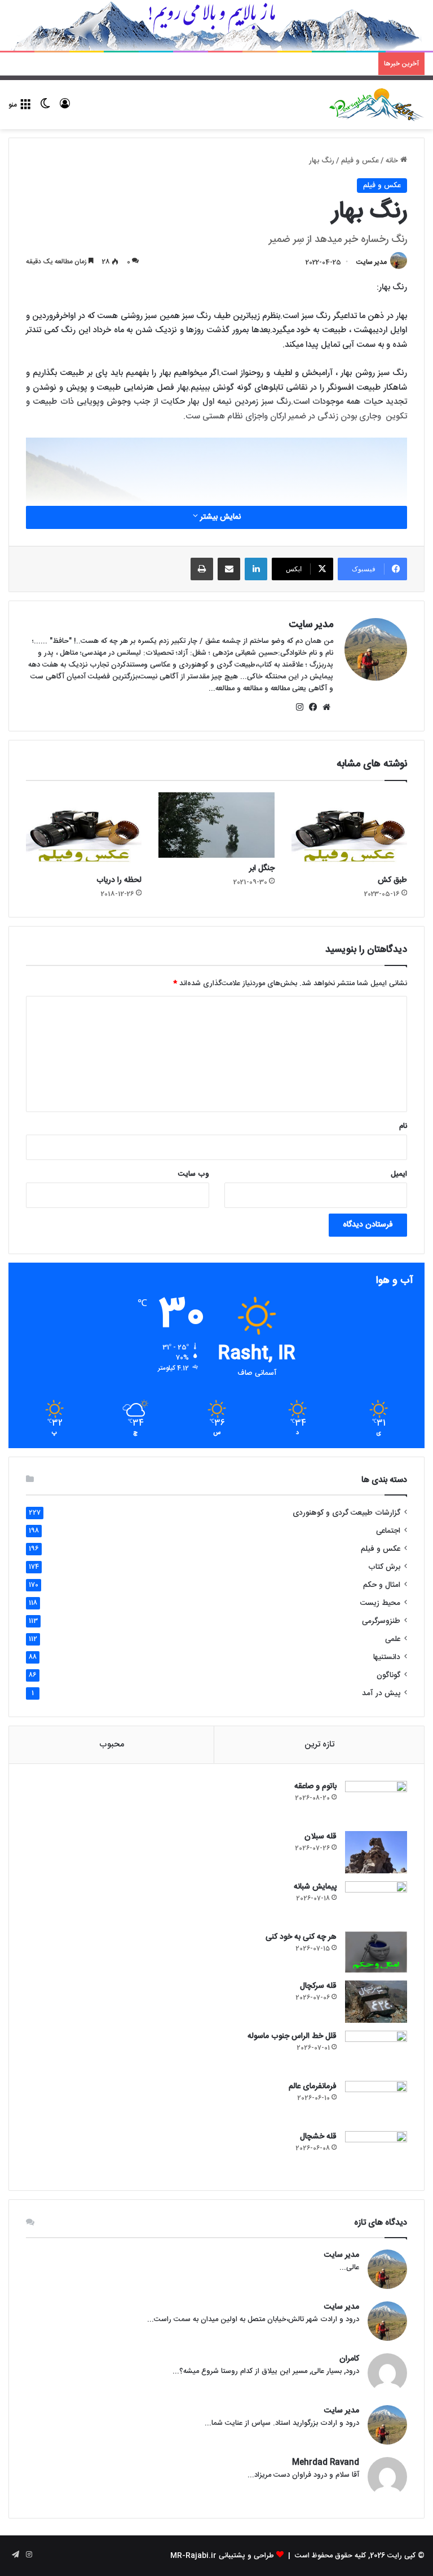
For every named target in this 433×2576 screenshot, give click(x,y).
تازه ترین (319, 1744)
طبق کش (392, 880)
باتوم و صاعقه (315, 1787)
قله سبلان (321, 1837)
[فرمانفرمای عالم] (376, 2102)
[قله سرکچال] (376, 2002)
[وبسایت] (326, 707)
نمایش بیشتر (219, 517)
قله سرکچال (318, 1986)
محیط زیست (380, 1603)
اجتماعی (388, 1531)
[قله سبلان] (376, 1852)
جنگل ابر (262, 868)
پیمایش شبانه (315, 1887)
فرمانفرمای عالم (313, 2087)
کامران (349, 2359)
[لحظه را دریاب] (84, 831)
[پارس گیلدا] (377, 105)
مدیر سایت (372, 262)
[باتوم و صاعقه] (376, 1802)
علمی (393, 1639)
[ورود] (65, 109)
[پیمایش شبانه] (376, 1902)
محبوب (112, 1744)
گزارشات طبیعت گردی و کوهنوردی (346, 1513)
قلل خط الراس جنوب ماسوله (292, 2036)
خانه (393, 161)
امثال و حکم (382, 1585)
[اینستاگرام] (299, 707)
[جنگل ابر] (216, 825)
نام (403, 1126)
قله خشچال (318, 2137)
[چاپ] (202, 569)
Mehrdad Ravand (326, 2463)
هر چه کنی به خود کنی (301, 1937)
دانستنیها (387, 1657)
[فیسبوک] (313, 707)
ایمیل (399, 1174)
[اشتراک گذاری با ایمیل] (229, 569)
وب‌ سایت (194, 1174)
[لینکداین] (256, 569)
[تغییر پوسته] (45, 109)
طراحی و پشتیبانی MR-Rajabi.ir (222, 2556)
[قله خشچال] (376, 2152)
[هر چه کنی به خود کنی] (376, 1952)
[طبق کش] (349, 831)
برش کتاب (384, 1567)
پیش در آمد (381, 1693)
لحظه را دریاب (119, 880)
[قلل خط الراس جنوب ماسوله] (376, 2052)
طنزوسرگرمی (381, 1621)
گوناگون (388, 1675)
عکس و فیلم (360, 161)
